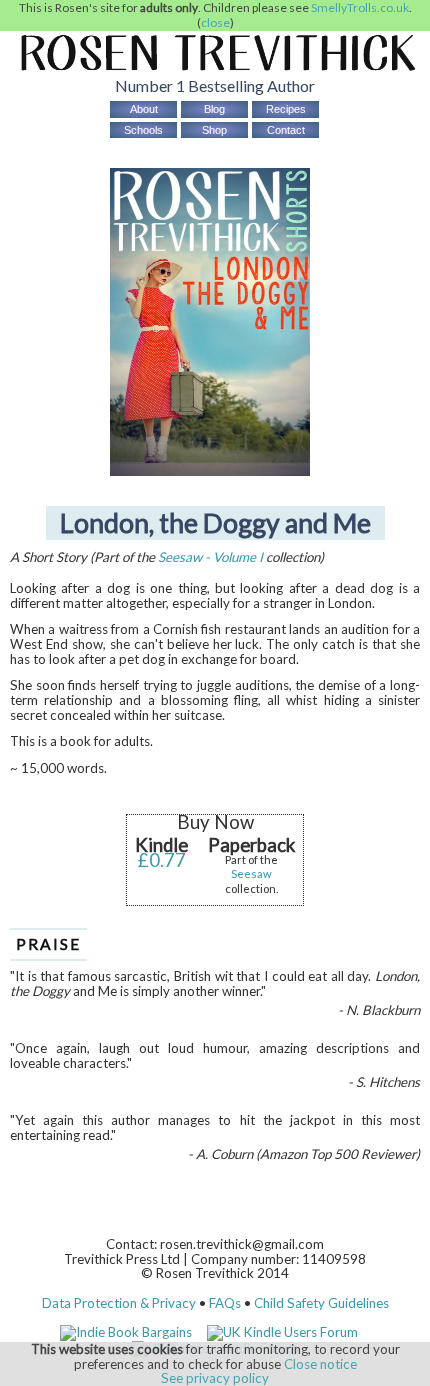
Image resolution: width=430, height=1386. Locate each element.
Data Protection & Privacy (119, 1303)
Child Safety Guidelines (321, 1303)
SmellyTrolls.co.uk (360, 7)
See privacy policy (215, 1378)
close (215, 22)
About (144, 109)
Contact (286, 130)
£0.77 (162, 860)
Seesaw (251, 873)
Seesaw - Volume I (210, 557)
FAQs (225, 1303)
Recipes (286, 109)
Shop (214, 130)
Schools (143, 130)
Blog (214, 109)
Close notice (320, 1364)
